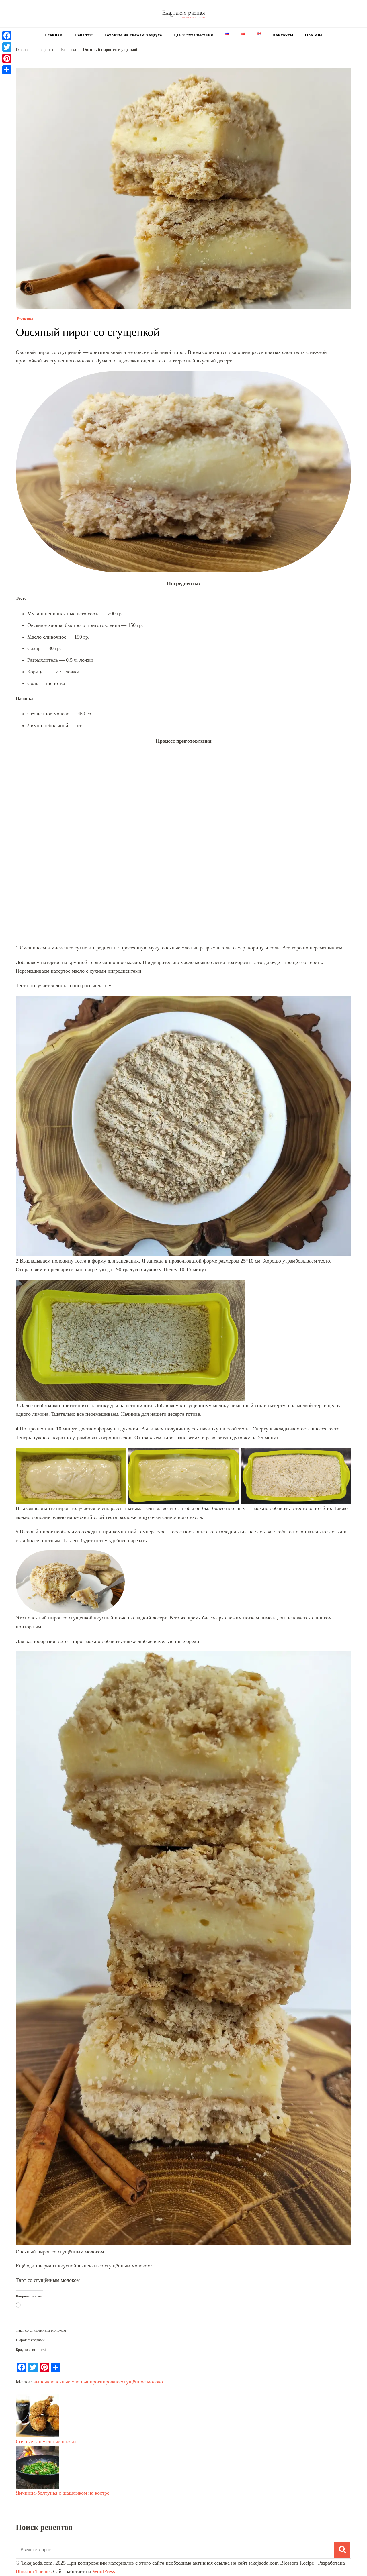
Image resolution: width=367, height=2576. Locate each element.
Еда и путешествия (193, 35)
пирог (93, 2468)
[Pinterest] (7, 58)
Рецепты (83, 35)
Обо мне (314, 35)
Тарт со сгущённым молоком (48, 2366)
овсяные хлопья (69, 2468)
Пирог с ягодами (30, 2426)
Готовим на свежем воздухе (133, 35)
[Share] (7, 70)
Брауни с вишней (31, 2436)
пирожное (111, 2468)
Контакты (283, 35)
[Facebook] (7, 36)
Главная (54, 35)
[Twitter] (7, 47)
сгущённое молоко (142, 2468)
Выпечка (25, 405)
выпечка (43, 2468)
